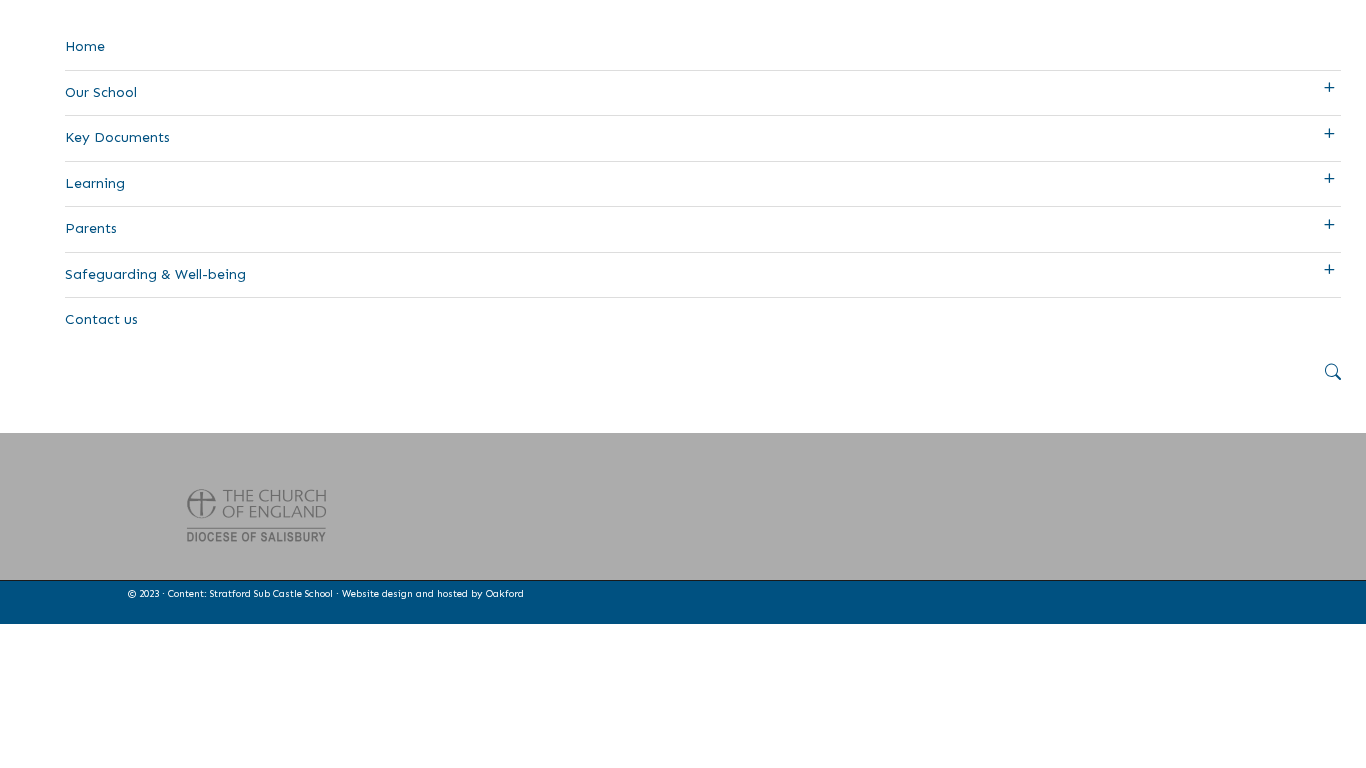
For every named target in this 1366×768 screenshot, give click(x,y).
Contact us (101, 319)
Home (85, 46)
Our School (101, 92)
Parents (91, 228)
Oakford (505, 594)
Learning (95, 183)
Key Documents (117, 137)
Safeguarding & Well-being (155, 274)
